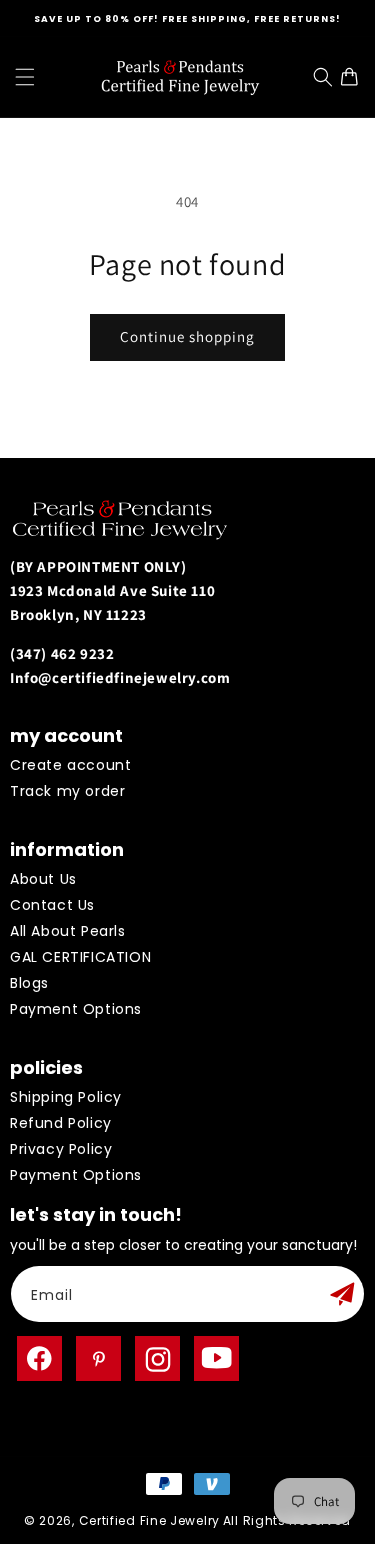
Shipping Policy (66, 1097)
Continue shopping (187, 336)
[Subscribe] (342, 1294)
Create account (70, 765)
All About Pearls (68, 931)
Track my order (67, 791)
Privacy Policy (61, 1149)
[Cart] (354, 77)
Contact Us (52, 905)
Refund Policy (61, 1123)
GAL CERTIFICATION (80, 957)
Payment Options (76, 1009)
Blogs (29, 983)
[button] (25, 77)
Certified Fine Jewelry (149, 1520)
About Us (43, 879)
